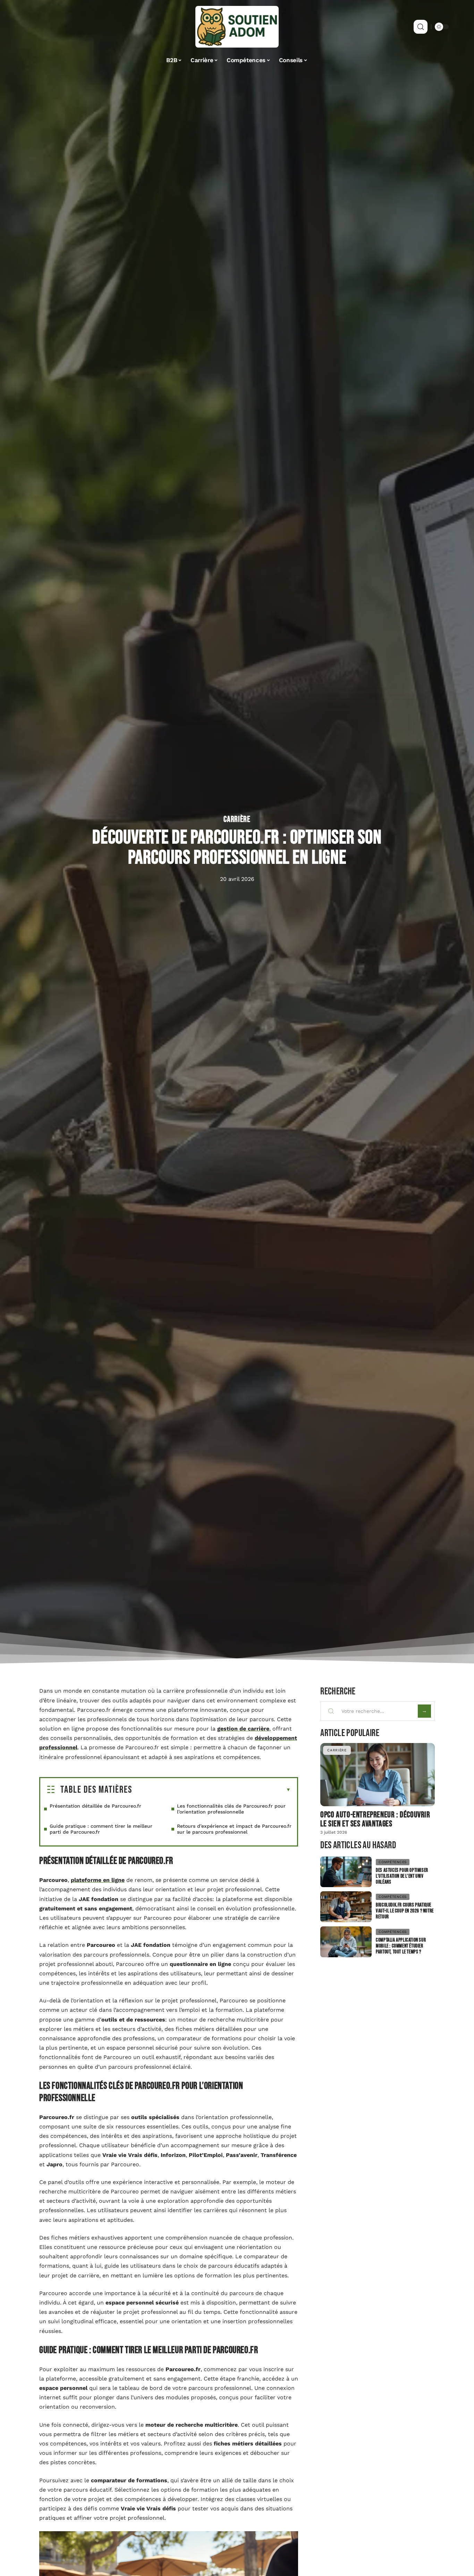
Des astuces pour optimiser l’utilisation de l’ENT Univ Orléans (402, 1876)
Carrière (237, 819)
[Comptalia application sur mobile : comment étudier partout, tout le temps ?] (346, 1942)
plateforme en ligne (98, 1880)
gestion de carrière (243, 1729)
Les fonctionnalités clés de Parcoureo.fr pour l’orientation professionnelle (231, 1809)
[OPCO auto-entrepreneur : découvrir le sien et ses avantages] (378, 1774)
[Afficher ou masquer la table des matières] (211, 1790)
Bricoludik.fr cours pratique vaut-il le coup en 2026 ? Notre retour (405, 1911)
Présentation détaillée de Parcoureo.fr (95, 1806)
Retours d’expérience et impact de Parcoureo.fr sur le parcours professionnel (234, 1829)
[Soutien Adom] (237, 27)
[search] (421, 27)
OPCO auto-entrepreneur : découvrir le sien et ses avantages (375, 1819)
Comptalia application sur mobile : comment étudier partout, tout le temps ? (401, 1946)
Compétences (393, 1862)
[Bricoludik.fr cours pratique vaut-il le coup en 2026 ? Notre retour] (346, 1907)
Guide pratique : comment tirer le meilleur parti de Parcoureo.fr (101, 1829)
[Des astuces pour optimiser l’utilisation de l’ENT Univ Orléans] (346, 1872)
